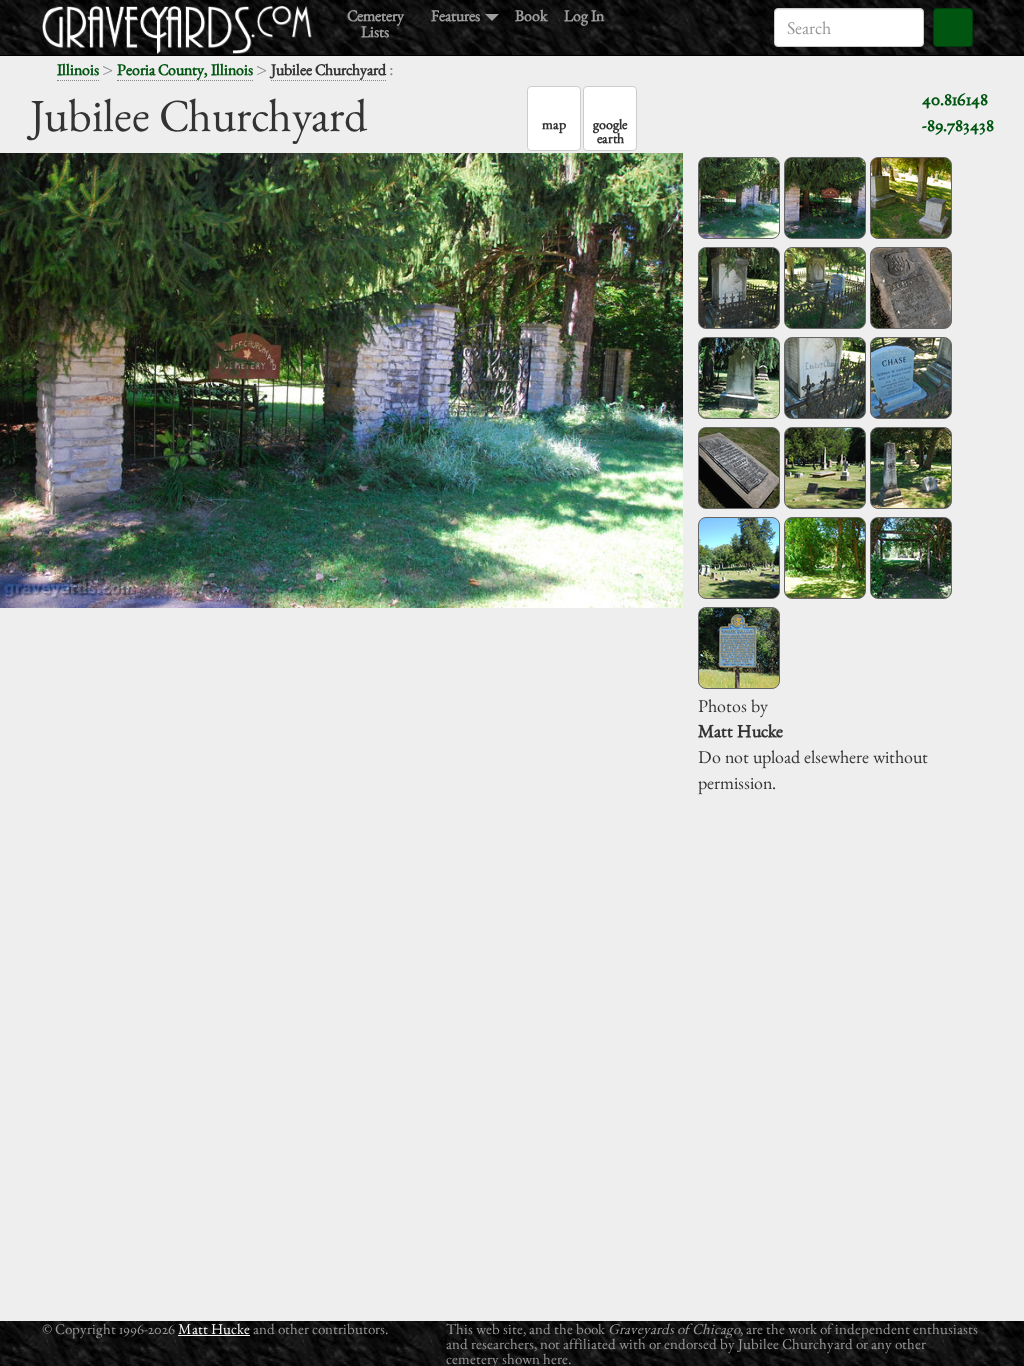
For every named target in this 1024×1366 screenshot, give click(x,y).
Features (457, 14)
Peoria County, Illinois (185, 69)
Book (531, 14)
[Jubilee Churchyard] (739, 198)
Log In (584, 14)
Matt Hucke (214, 1328)
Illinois (78, 69)
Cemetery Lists (375, 22)
